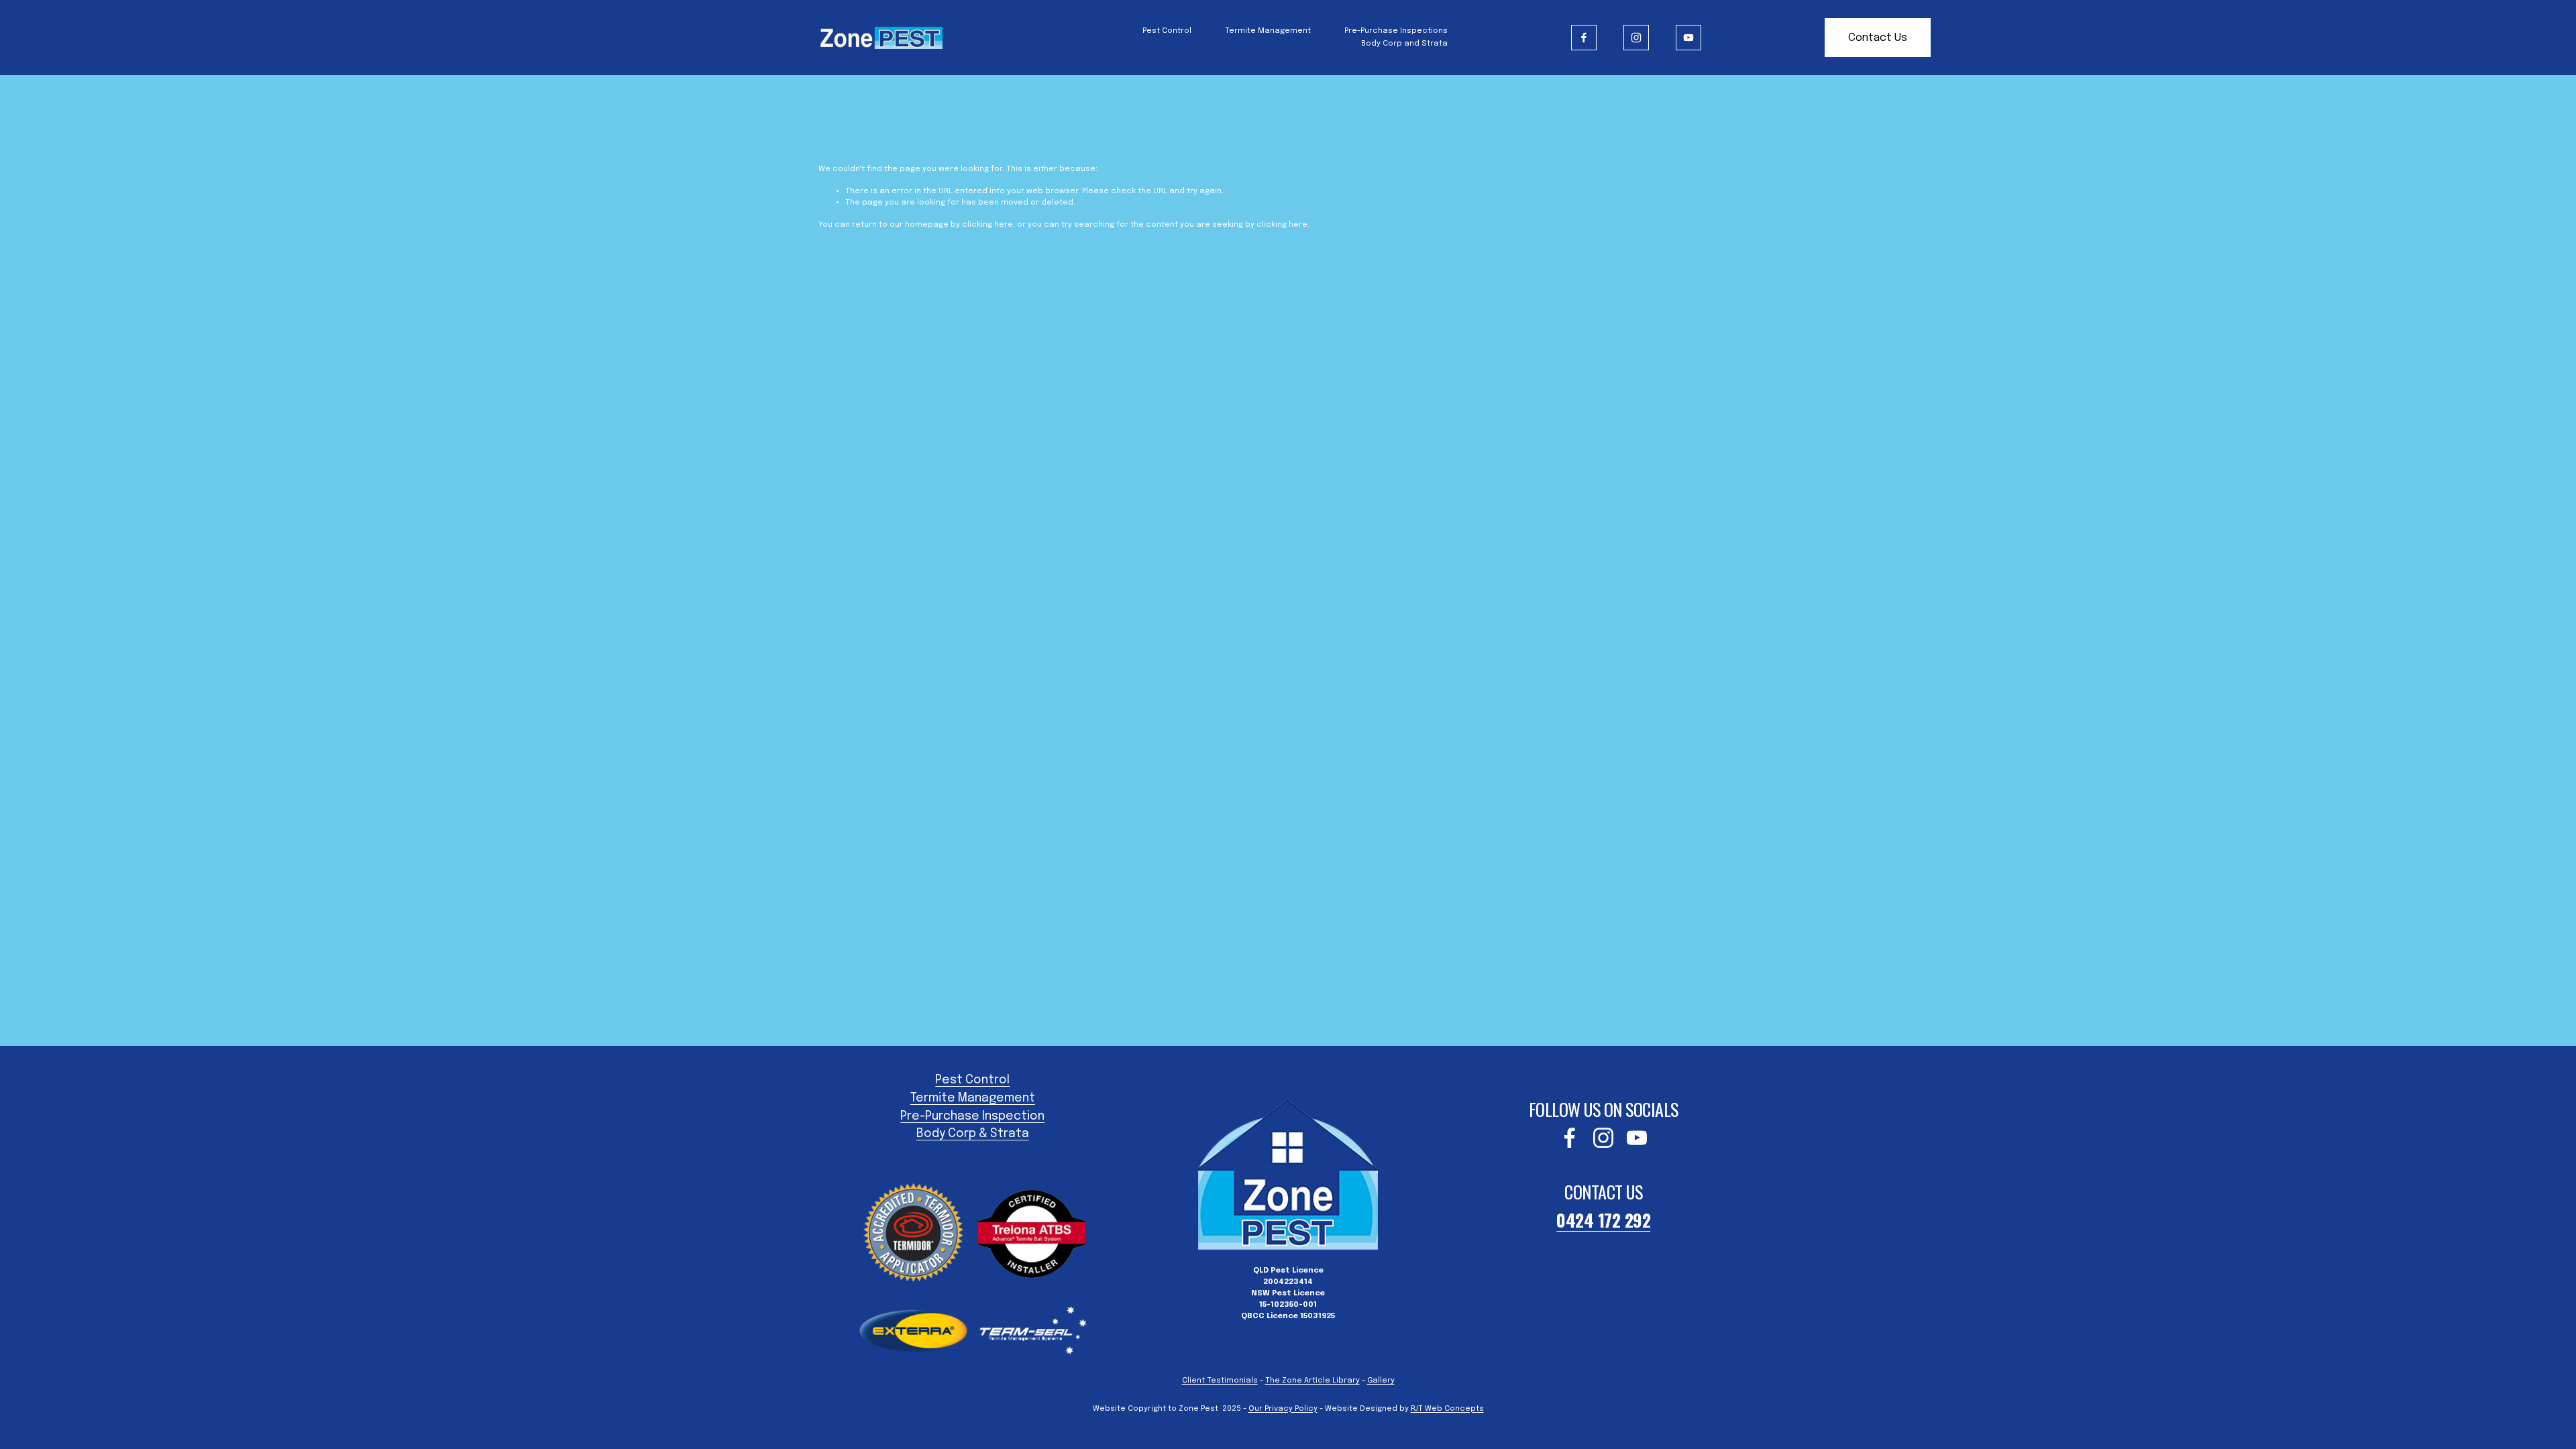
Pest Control (1167, 31)
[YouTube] (1688, 38)
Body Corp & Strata (973, 1134)
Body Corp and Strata (1404, 44)
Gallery (1381, 1381)
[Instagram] (1636, 38)
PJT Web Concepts (1447, 1409)
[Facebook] (1584, 38)
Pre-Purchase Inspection (972, 1116)
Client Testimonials (1220, 1381)
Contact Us (1878, 38)
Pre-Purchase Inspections (1396, 31)
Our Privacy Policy (1283, 1409)
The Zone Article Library (1312, 1381)
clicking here (987, 225)
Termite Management (1268, 31)
